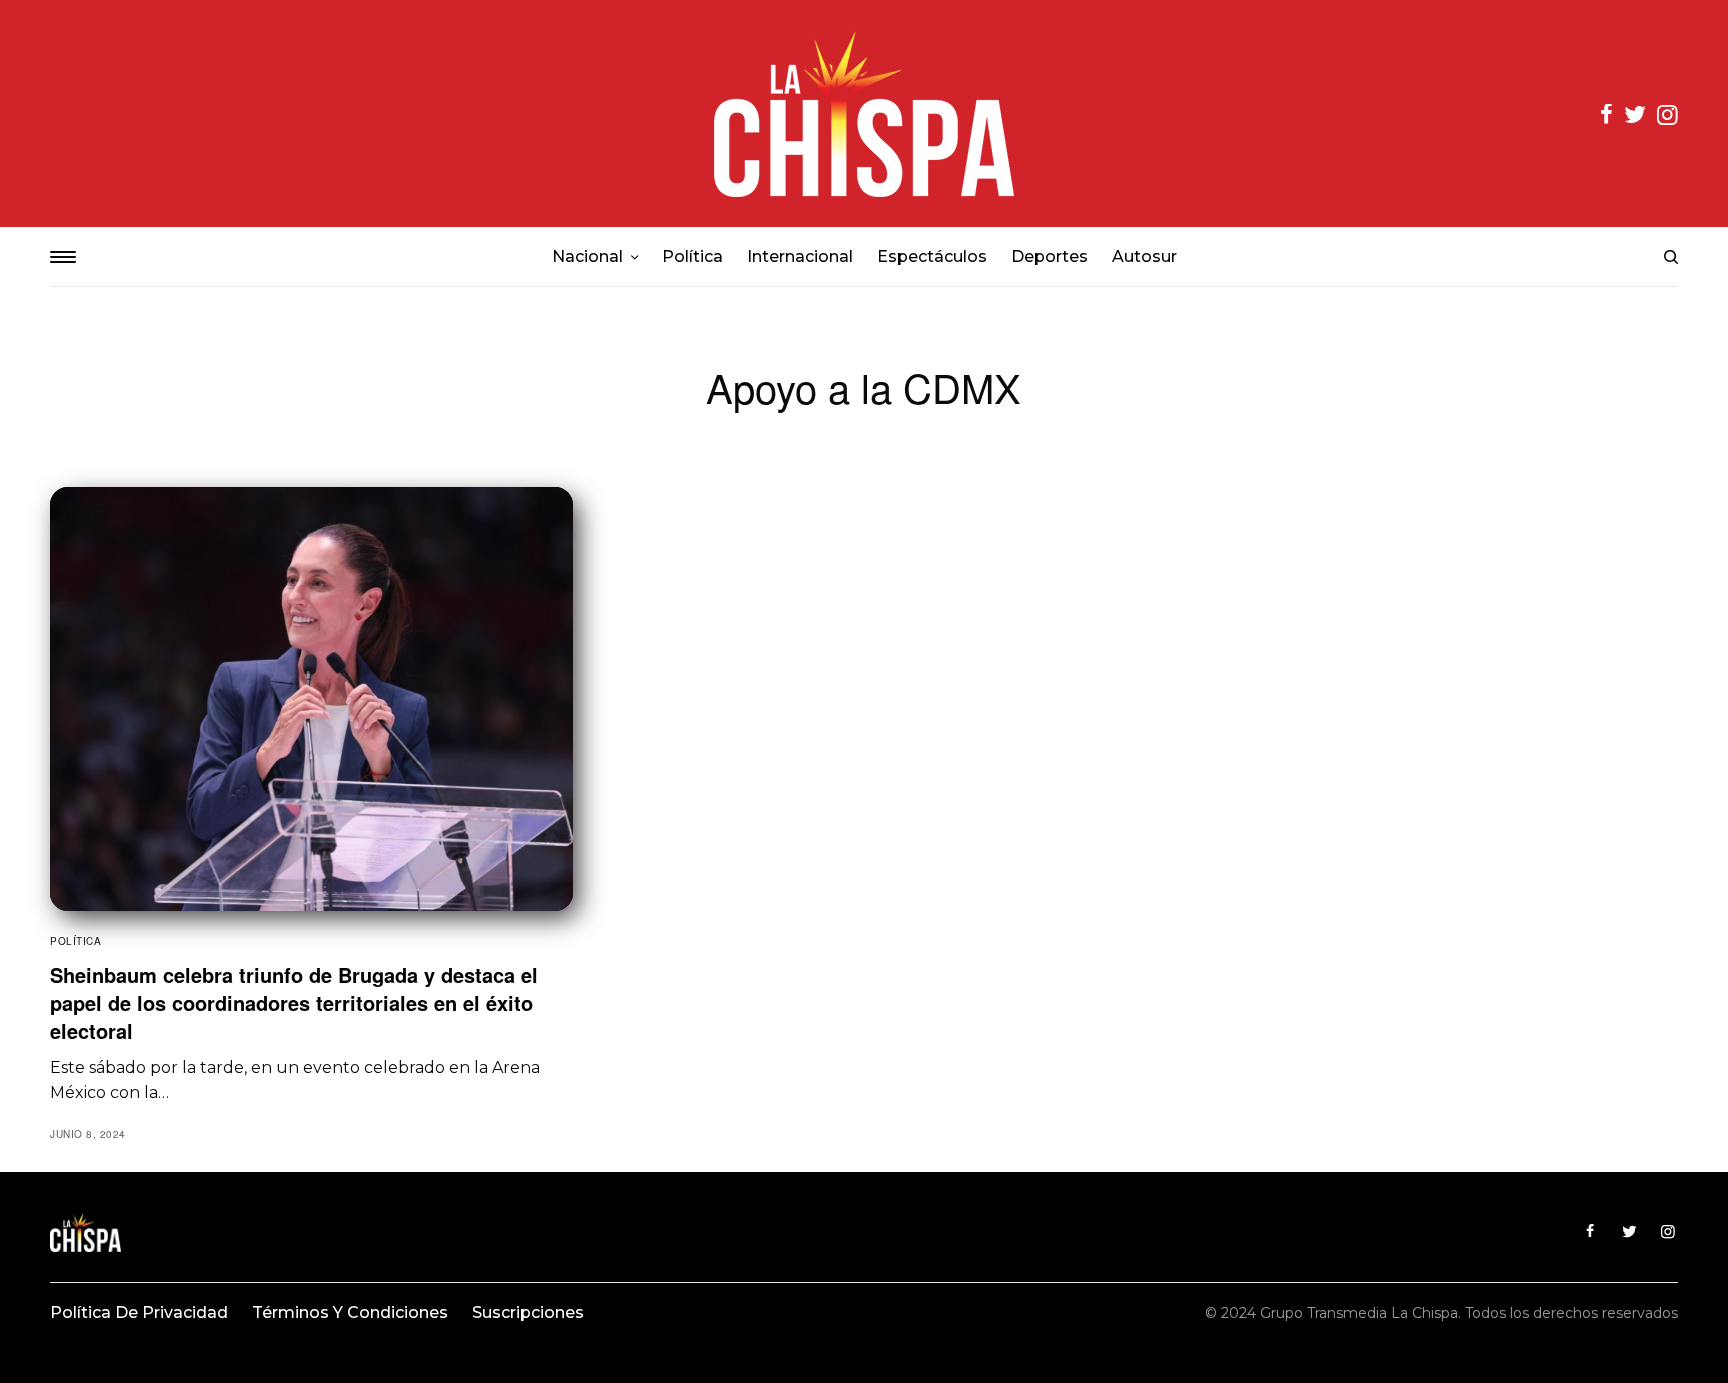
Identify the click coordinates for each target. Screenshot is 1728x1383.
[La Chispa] (864, 113)
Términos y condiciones (350, 1312)
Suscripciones (528, 1312)
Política (75, 941)
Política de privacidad (139, 1312)
